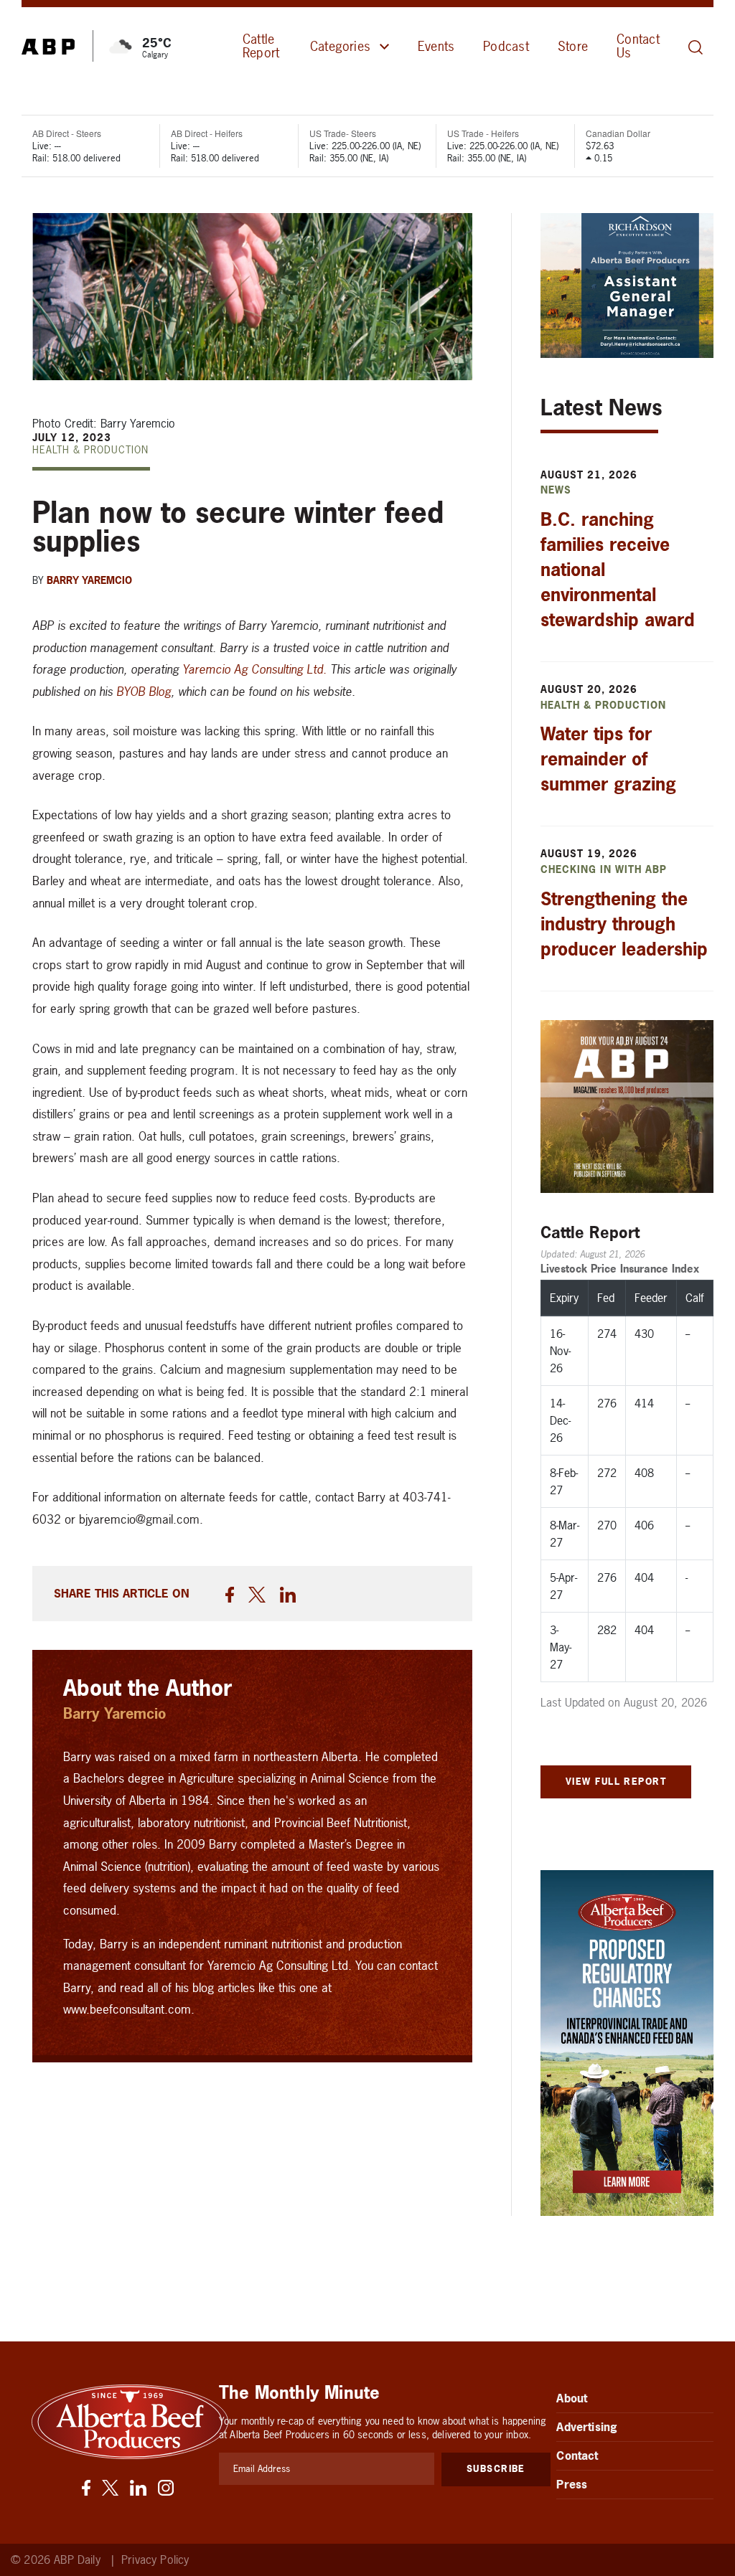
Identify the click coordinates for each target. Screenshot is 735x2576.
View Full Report (616, 1781)
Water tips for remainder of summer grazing (608, 759)
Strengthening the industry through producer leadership (624, 924)
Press (572, 2484)
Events (436, 46)
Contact (577, 2455)
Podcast (506, 46)
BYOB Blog (144, 691)
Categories (340, 46)
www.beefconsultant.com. (129, 2009)
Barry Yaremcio (89, 580)
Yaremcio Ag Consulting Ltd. (254, 669)
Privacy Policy (155, 2560)
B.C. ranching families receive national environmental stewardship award (618, 570)
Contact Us (638, 46)
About (572, 2398)
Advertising (587, 2427)
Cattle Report (261, 46)
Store (573, 46)
